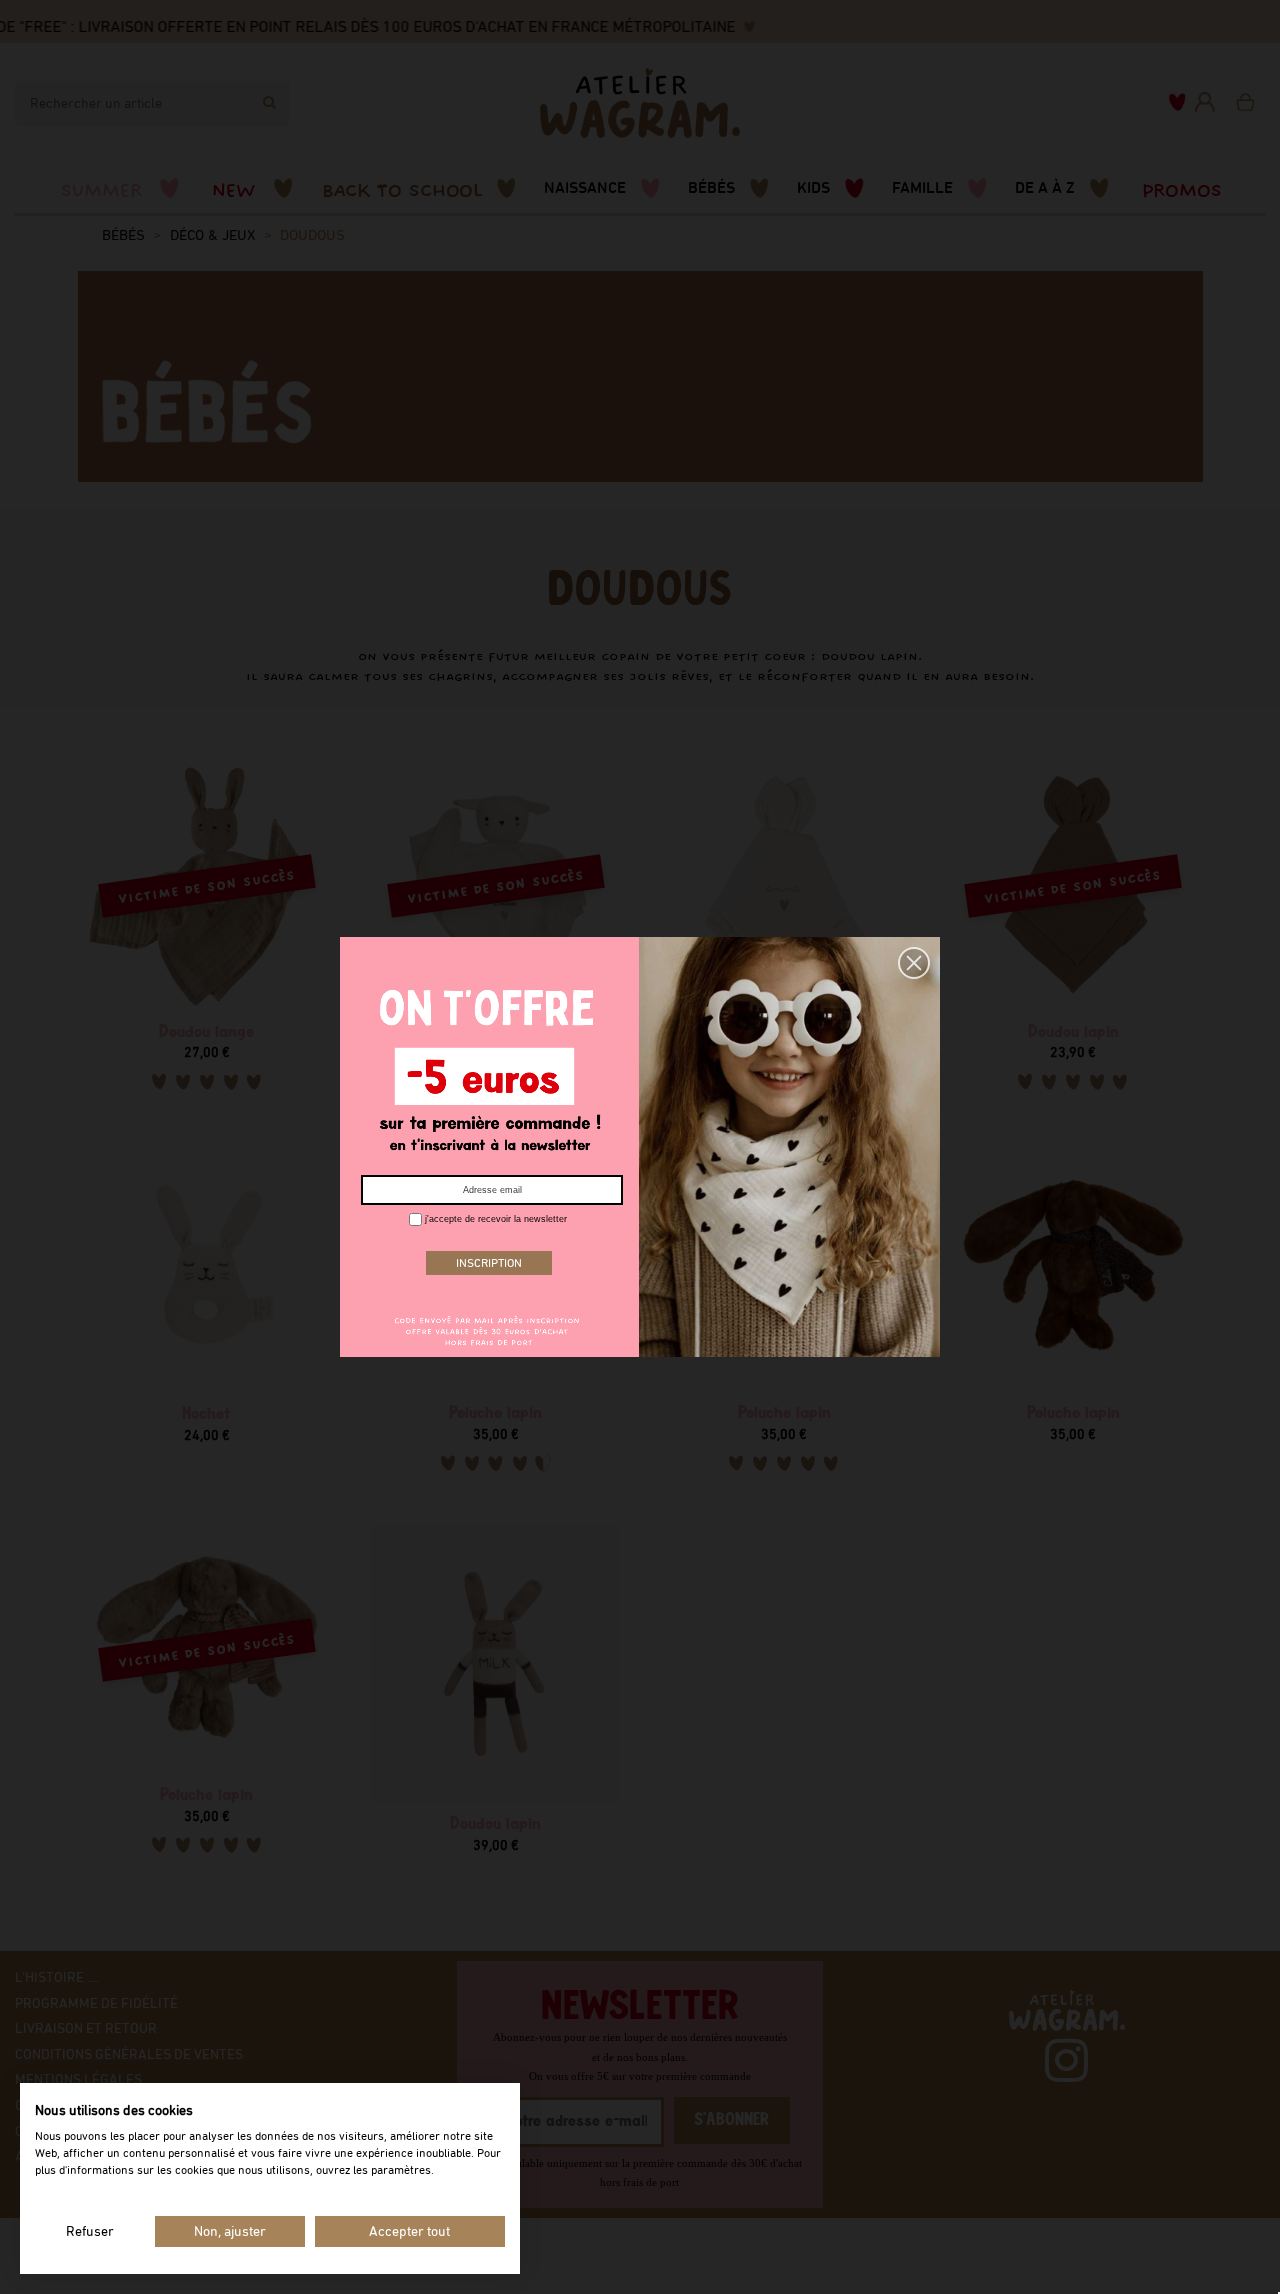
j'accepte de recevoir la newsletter (494, 1219)
